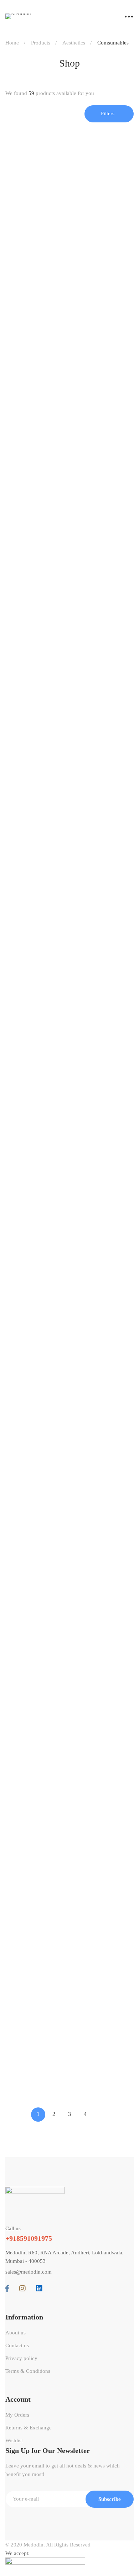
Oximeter (17, 524)
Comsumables (25, 642)
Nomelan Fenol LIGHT (36, 1044)
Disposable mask (27, 784)
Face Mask (19, 1825)
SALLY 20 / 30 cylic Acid (39, 1174)
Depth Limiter (24, 1695)
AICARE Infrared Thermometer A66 (53, 263)
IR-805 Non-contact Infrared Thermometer (61, 394)
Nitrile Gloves (24, 2085)
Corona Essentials (32, 252)
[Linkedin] (39, 2289)
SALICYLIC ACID (31, 654)
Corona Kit (20, 1564)
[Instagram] (22, 2289)
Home (12, 43)
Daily (13, 1293)
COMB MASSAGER (33, 1304)
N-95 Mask (20, 1955)
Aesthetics (74, 43)
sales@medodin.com (29, 2272)
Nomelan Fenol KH (31, 914)
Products (41, 43)
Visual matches (25, 1434)
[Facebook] (7, 2289)
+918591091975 (29, 2238)
